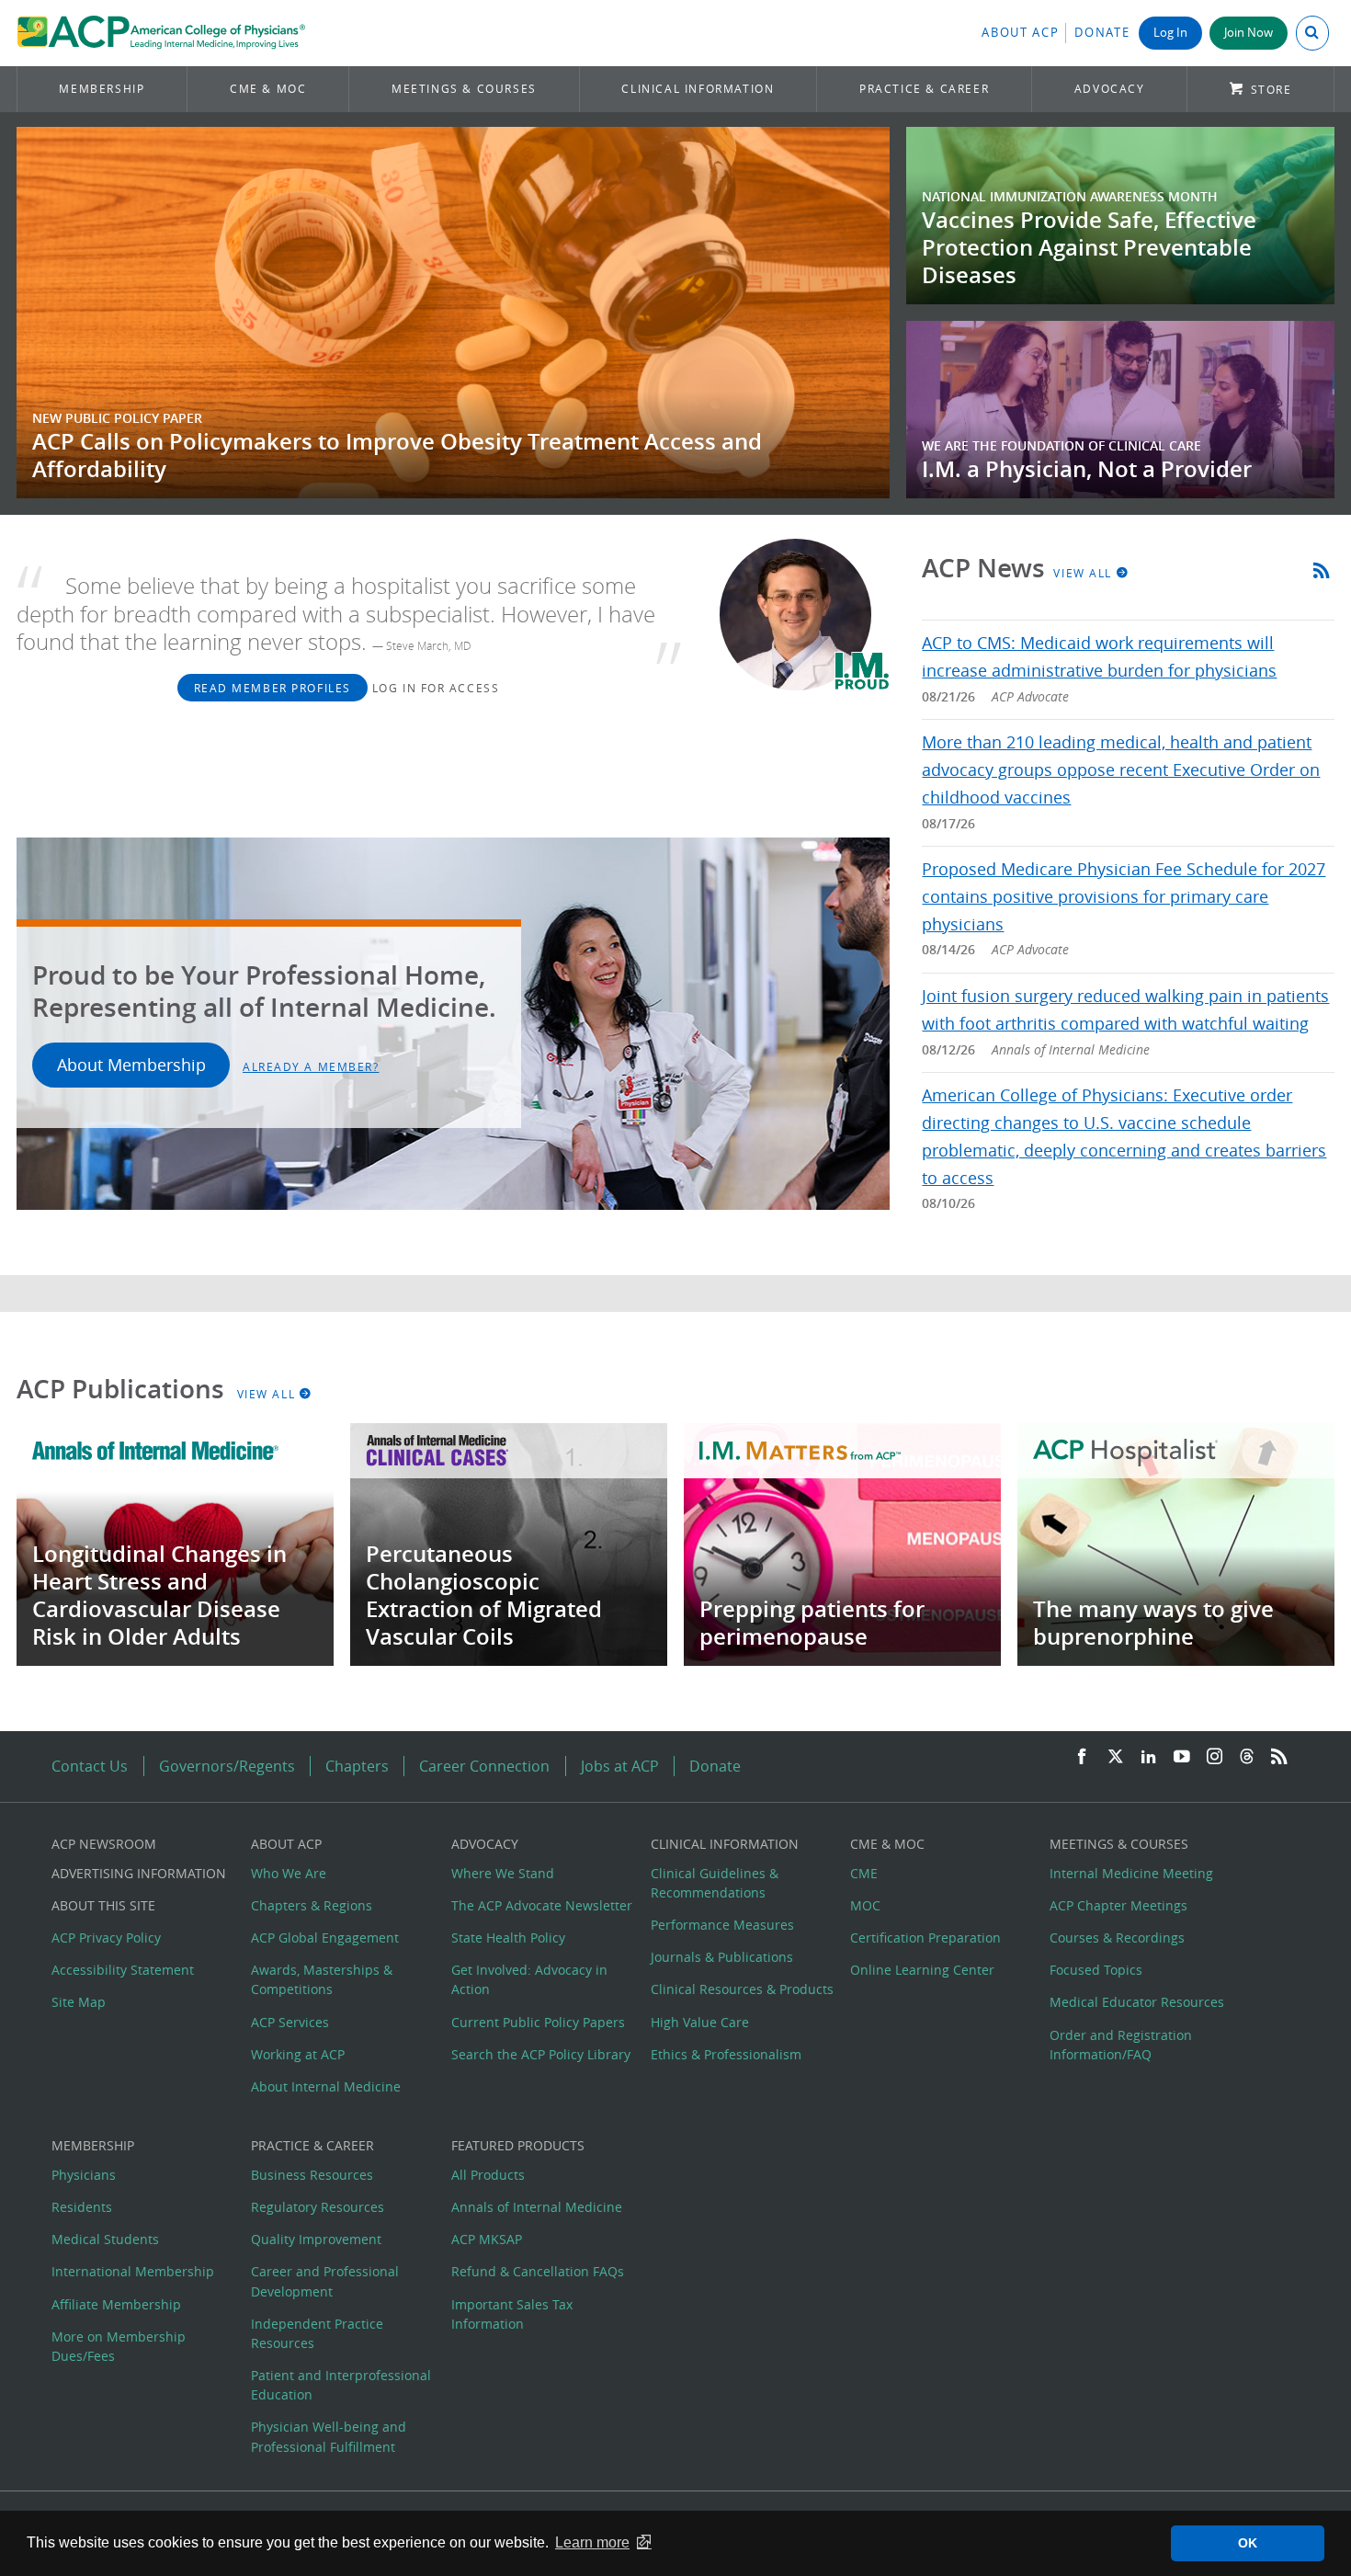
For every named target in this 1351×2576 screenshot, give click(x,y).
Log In (1170, 33)
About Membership (131, 1065)
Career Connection (484, 1766)
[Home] (161, 33)
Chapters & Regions (312, 1905)
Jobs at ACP (620, 1766)
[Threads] (1247, 1757)
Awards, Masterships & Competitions (322, 1979)
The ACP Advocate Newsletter (542, 1905)
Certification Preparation (925, 1938)
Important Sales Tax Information (512, 2314)
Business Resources (312, 2175)
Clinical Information (698, 89)
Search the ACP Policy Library (541, 2054)
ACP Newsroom (104, 1844)
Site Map (79, 2002)
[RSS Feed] (1279, 1757)
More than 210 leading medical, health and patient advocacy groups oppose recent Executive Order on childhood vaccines (1121, 770)
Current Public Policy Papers (538, 2022)
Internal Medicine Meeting (1131, 1873)
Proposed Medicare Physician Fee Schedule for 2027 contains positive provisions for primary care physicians (1124, 897)
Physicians (84, 2175)
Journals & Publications (722, 1957)
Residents (82, 2207)
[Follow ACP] (1324, 571)
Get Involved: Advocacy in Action (529, 1979)
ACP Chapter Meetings (1118, 1905)
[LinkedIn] (1149, 1757)
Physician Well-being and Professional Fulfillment (329, 2436)
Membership (102, 89)
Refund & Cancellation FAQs (538, 2271)
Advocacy (1110, 89)
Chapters (357, 1766)
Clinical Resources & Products (742, 1989)
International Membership (133, 2271)
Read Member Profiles (272, 688)
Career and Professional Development (325, 2281)
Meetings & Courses (464, 89)
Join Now (1249, 33)
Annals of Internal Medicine (537, 2207)
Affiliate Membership (116, 2304)
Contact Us (90, 1766)
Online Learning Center (922, 1970)
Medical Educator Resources (1137, 2002)
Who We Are (289, 1873)
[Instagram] (1215, 1757)
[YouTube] (1182, 1757)
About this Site (103, 1905)
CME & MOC (268, 89)
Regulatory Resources (318, 2207)
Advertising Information (139, 1873)
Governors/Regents (227, 1766)
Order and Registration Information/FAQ (1121, 2045)
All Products (488, 2175)
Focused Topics (1096, 1970)
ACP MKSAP (487, 2239)
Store (1272, 90)
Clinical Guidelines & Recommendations (715, 1883)
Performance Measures (722, 1925)
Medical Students (105, 2239)
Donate (1102, 33)
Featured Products (518, 2145)
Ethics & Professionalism (726, 2054)
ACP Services (290, 2022)
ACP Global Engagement (325, 1938)
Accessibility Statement (123, 1970)
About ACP (1020, 33)
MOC (865, 1905)
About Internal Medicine (326, 2086)
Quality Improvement (316, 2239)
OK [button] (1248, 2543)
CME (864, 1873)
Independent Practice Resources (317, 2333)
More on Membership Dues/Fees (119, 2346)
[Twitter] (1116, 1757)
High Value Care (700, 2022)
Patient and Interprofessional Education (341, 2385)
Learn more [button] (592, 2542)
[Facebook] (1082, 1757)
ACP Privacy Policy (106, 1938)
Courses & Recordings (1117, 1938)
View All (1084, 573)
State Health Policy (508, 1938)
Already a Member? (311, 1066)
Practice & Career (924, 89)
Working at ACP (298, 2054)
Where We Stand (503, 1873)
